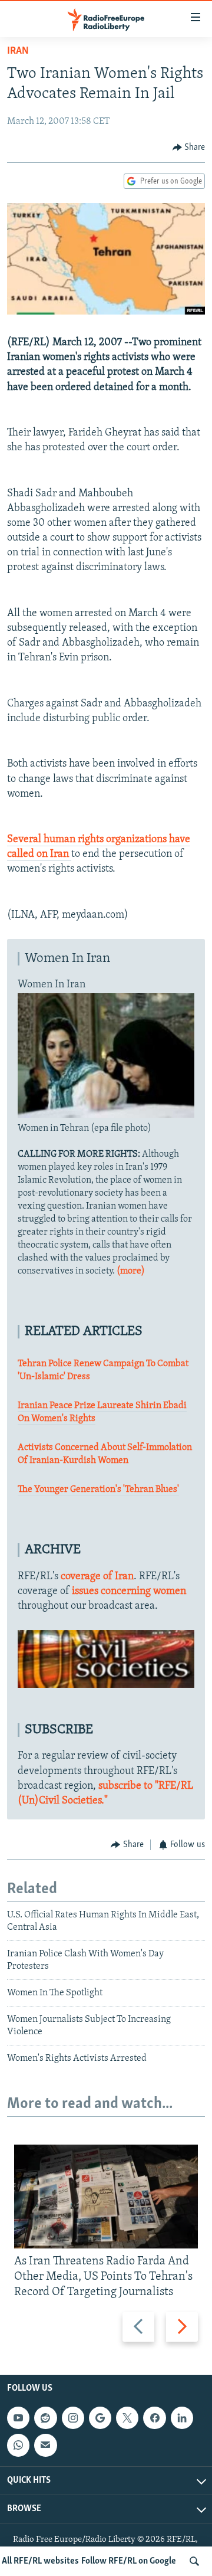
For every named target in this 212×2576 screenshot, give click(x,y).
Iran (18, 51)
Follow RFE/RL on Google (129, 2561)
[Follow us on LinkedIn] (182, 2418)
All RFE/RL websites (40, 2561)
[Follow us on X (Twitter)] (127, 2418)
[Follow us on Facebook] (154, 2418)
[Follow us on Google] (100, 2418)
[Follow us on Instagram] (73, 2418)
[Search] (194, 2561)
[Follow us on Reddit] (45, 2418)
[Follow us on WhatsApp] (18, 2445)
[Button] (189, 148)
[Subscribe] (45, 2445)
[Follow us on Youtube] (18, 2418)
